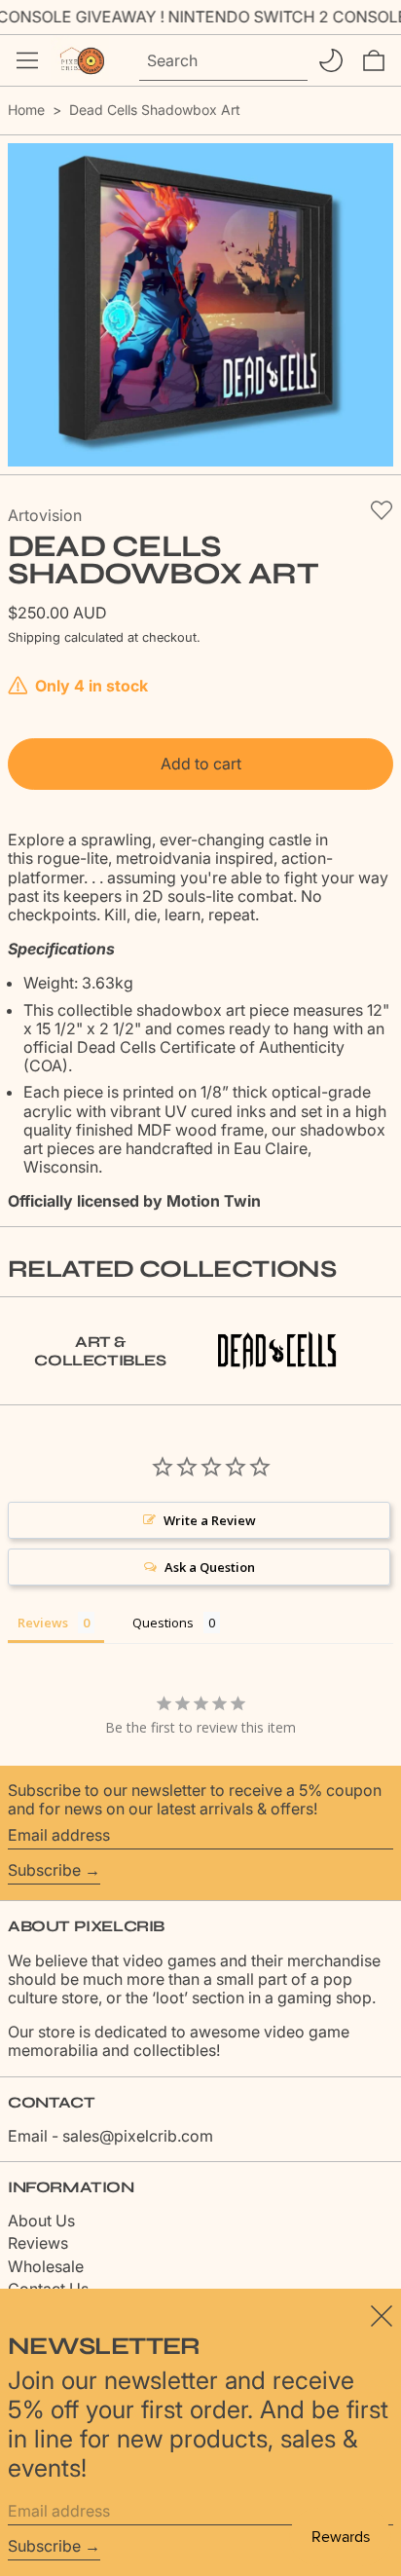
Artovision (45, 515)
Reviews (38, 2243)
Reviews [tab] (43, 1623)
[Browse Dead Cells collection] (276, 1351)
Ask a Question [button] (210, 1567)
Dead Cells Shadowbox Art (155, 110)
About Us (41, 2221)
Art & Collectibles (100, 1351)
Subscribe (44, 1870)
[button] (374, 60)
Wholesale (46, 2266)
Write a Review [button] (210, 1520)
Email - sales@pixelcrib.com (110, 2136)
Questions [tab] (163, 1623)
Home (26, 110)
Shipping (34, 637)
